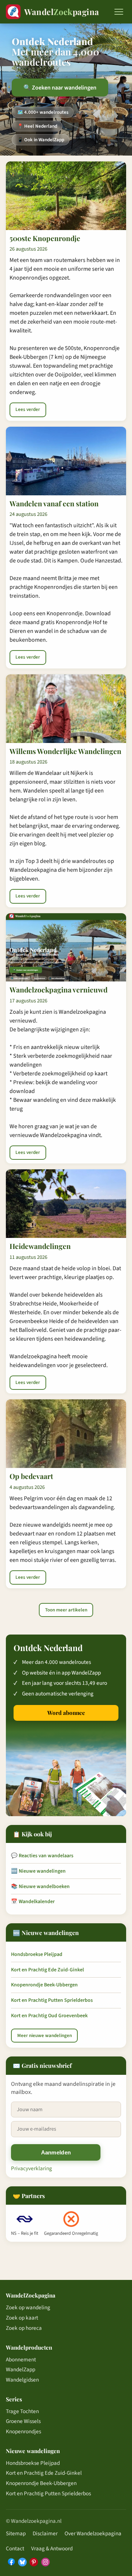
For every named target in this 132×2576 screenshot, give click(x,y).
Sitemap (16, 2533)
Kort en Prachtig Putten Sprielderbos (52, 2000)
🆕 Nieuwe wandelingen (38, 1871)
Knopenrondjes (23, 2431)
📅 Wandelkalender (33, 1902)
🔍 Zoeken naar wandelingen (60, 88)
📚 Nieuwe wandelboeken (40, 1887)
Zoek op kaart (22, 2318)
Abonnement (21, 2360)
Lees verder (28, 409)
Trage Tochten (22, 2411)
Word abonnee (66, 1713)
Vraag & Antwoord (52, 2548)
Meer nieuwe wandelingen (45, 2036)
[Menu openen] (119, 12)
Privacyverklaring (32, 2168)
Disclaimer (45, 2533)
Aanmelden (56, 2152)
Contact (15, 2548)
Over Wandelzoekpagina (93, 2533)
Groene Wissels (23, 2421)
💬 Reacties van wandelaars (42, 1856)
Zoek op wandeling (28, 2307)
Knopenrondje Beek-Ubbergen (44, 1985)
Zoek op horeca (24, 2328)
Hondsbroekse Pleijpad (37, 1954)
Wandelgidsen (22, 2380)
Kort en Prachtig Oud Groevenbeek (49, 2016)
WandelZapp (21, 2369)
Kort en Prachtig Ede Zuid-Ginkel (47, 1970)
